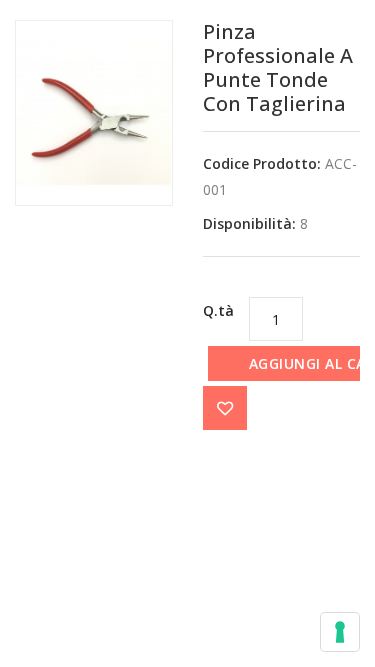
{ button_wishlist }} (225, 408)
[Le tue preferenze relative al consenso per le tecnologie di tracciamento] (340, 632)
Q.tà (218, 310)
